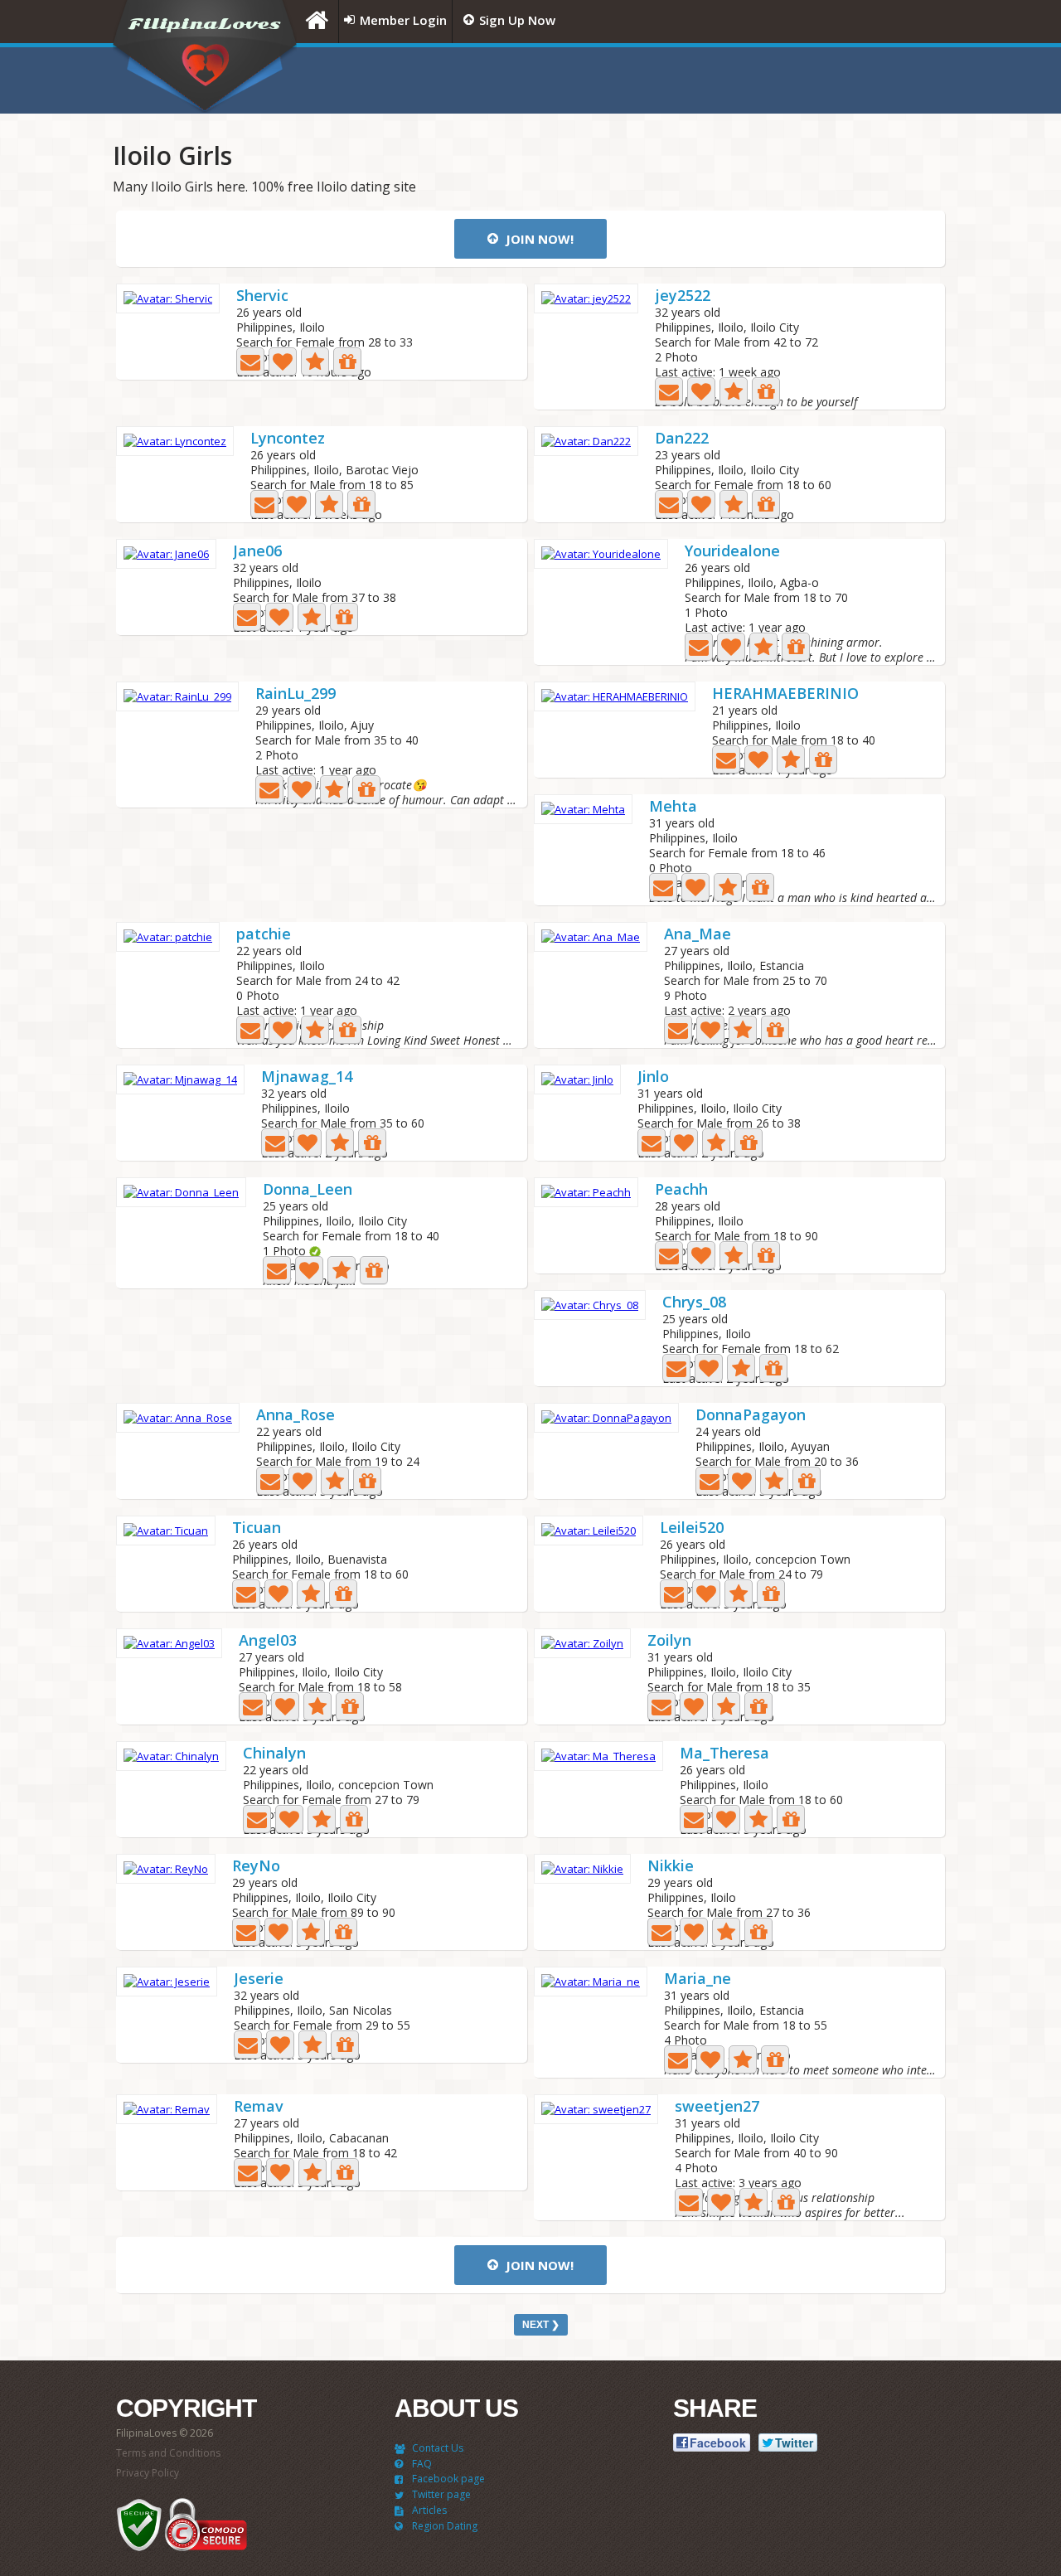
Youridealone (732, 552)
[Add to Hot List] (315, 361)
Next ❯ (541, 2325)
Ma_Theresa (724, 1754)
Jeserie (259, 1979)
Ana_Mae (698, 935)
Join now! (538, 239)
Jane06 (257, 552)
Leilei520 (692, 1528)
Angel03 (268, 1641)
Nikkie (671, 1867)
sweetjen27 (717, 2107)
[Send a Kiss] (283, 361)
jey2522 (683, 296)
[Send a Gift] (347, 361)
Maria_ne (698, 1979)
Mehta (673, 807)
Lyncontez (288, 439)
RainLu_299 (296, 694)
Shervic (262, 296)
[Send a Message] (250, 361)
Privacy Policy (148, 2473)
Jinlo (653, 1077)
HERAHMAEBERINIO (785, 694)
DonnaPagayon (751, 1416)
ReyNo (256, 1867)
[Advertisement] (742, 80)
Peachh (681, 1190)
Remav (259, 2107)
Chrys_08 (694, 1303)
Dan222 (682, 439)
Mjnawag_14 (307, 1077)
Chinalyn (274, 1754)
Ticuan (257, 1528)
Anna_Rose (296, 1416)
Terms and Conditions (168, 2453)
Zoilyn (669, 1641)
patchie (264, 935)
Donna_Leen (308, 1190)
